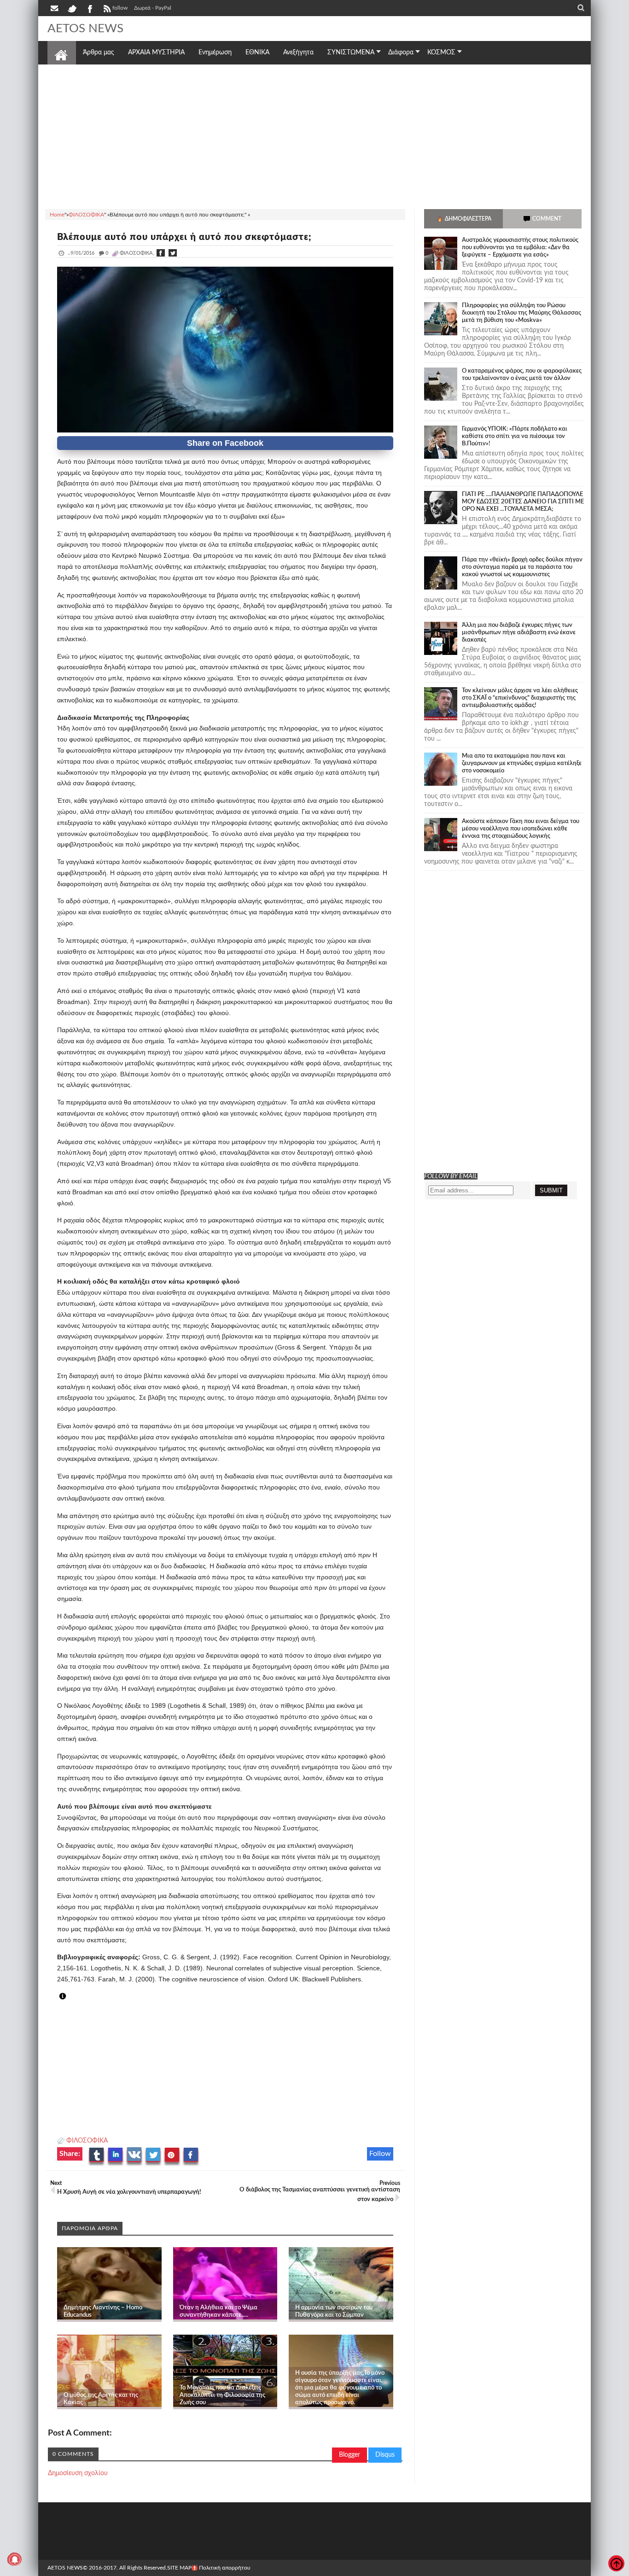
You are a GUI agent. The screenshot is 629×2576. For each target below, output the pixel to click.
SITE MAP (179, 2568)
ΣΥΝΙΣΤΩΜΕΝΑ (351, 53)
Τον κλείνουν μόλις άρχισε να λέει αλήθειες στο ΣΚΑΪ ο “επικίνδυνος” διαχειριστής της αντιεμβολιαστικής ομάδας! (520, 698)
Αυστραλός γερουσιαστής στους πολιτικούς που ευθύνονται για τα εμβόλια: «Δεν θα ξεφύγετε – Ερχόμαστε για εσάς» (520, 248)
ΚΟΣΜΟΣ (441, 53)
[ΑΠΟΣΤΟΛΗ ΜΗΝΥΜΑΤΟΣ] (55, 8)
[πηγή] (71, 1997)
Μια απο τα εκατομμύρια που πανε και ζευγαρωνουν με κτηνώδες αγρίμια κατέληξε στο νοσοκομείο (522, 763)
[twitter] (72, 8)
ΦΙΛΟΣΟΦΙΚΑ (87, 2141)
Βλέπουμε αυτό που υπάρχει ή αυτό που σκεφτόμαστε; (184, 237)
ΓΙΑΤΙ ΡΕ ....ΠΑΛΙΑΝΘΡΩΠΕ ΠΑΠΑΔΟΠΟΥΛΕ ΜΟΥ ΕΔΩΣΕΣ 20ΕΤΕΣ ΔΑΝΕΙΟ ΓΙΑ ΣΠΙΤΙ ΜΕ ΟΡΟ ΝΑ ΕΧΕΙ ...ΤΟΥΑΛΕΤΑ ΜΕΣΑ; (523, 502)
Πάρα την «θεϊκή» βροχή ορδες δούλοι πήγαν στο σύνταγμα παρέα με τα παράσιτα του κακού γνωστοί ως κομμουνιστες (522, 567)
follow (120, 8)
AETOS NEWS (85, 29)
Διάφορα (401, 53)
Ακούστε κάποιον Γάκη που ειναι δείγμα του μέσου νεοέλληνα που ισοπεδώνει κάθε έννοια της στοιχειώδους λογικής (521, 829)
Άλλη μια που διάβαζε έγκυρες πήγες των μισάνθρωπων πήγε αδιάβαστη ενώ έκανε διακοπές (519, 633)
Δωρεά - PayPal (153, 8)
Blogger (349, 2455)
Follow (380, 2154)
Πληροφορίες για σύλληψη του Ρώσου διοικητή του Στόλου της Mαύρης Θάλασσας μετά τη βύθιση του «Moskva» (521, 313)
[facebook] (89, 8)
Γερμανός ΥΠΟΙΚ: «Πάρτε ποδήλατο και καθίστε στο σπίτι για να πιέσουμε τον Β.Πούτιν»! (515, 436)
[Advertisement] (314, 135)
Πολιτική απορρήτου (225, 2568)
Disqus (385, 2455)
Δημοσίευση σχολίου (78, 2473)
